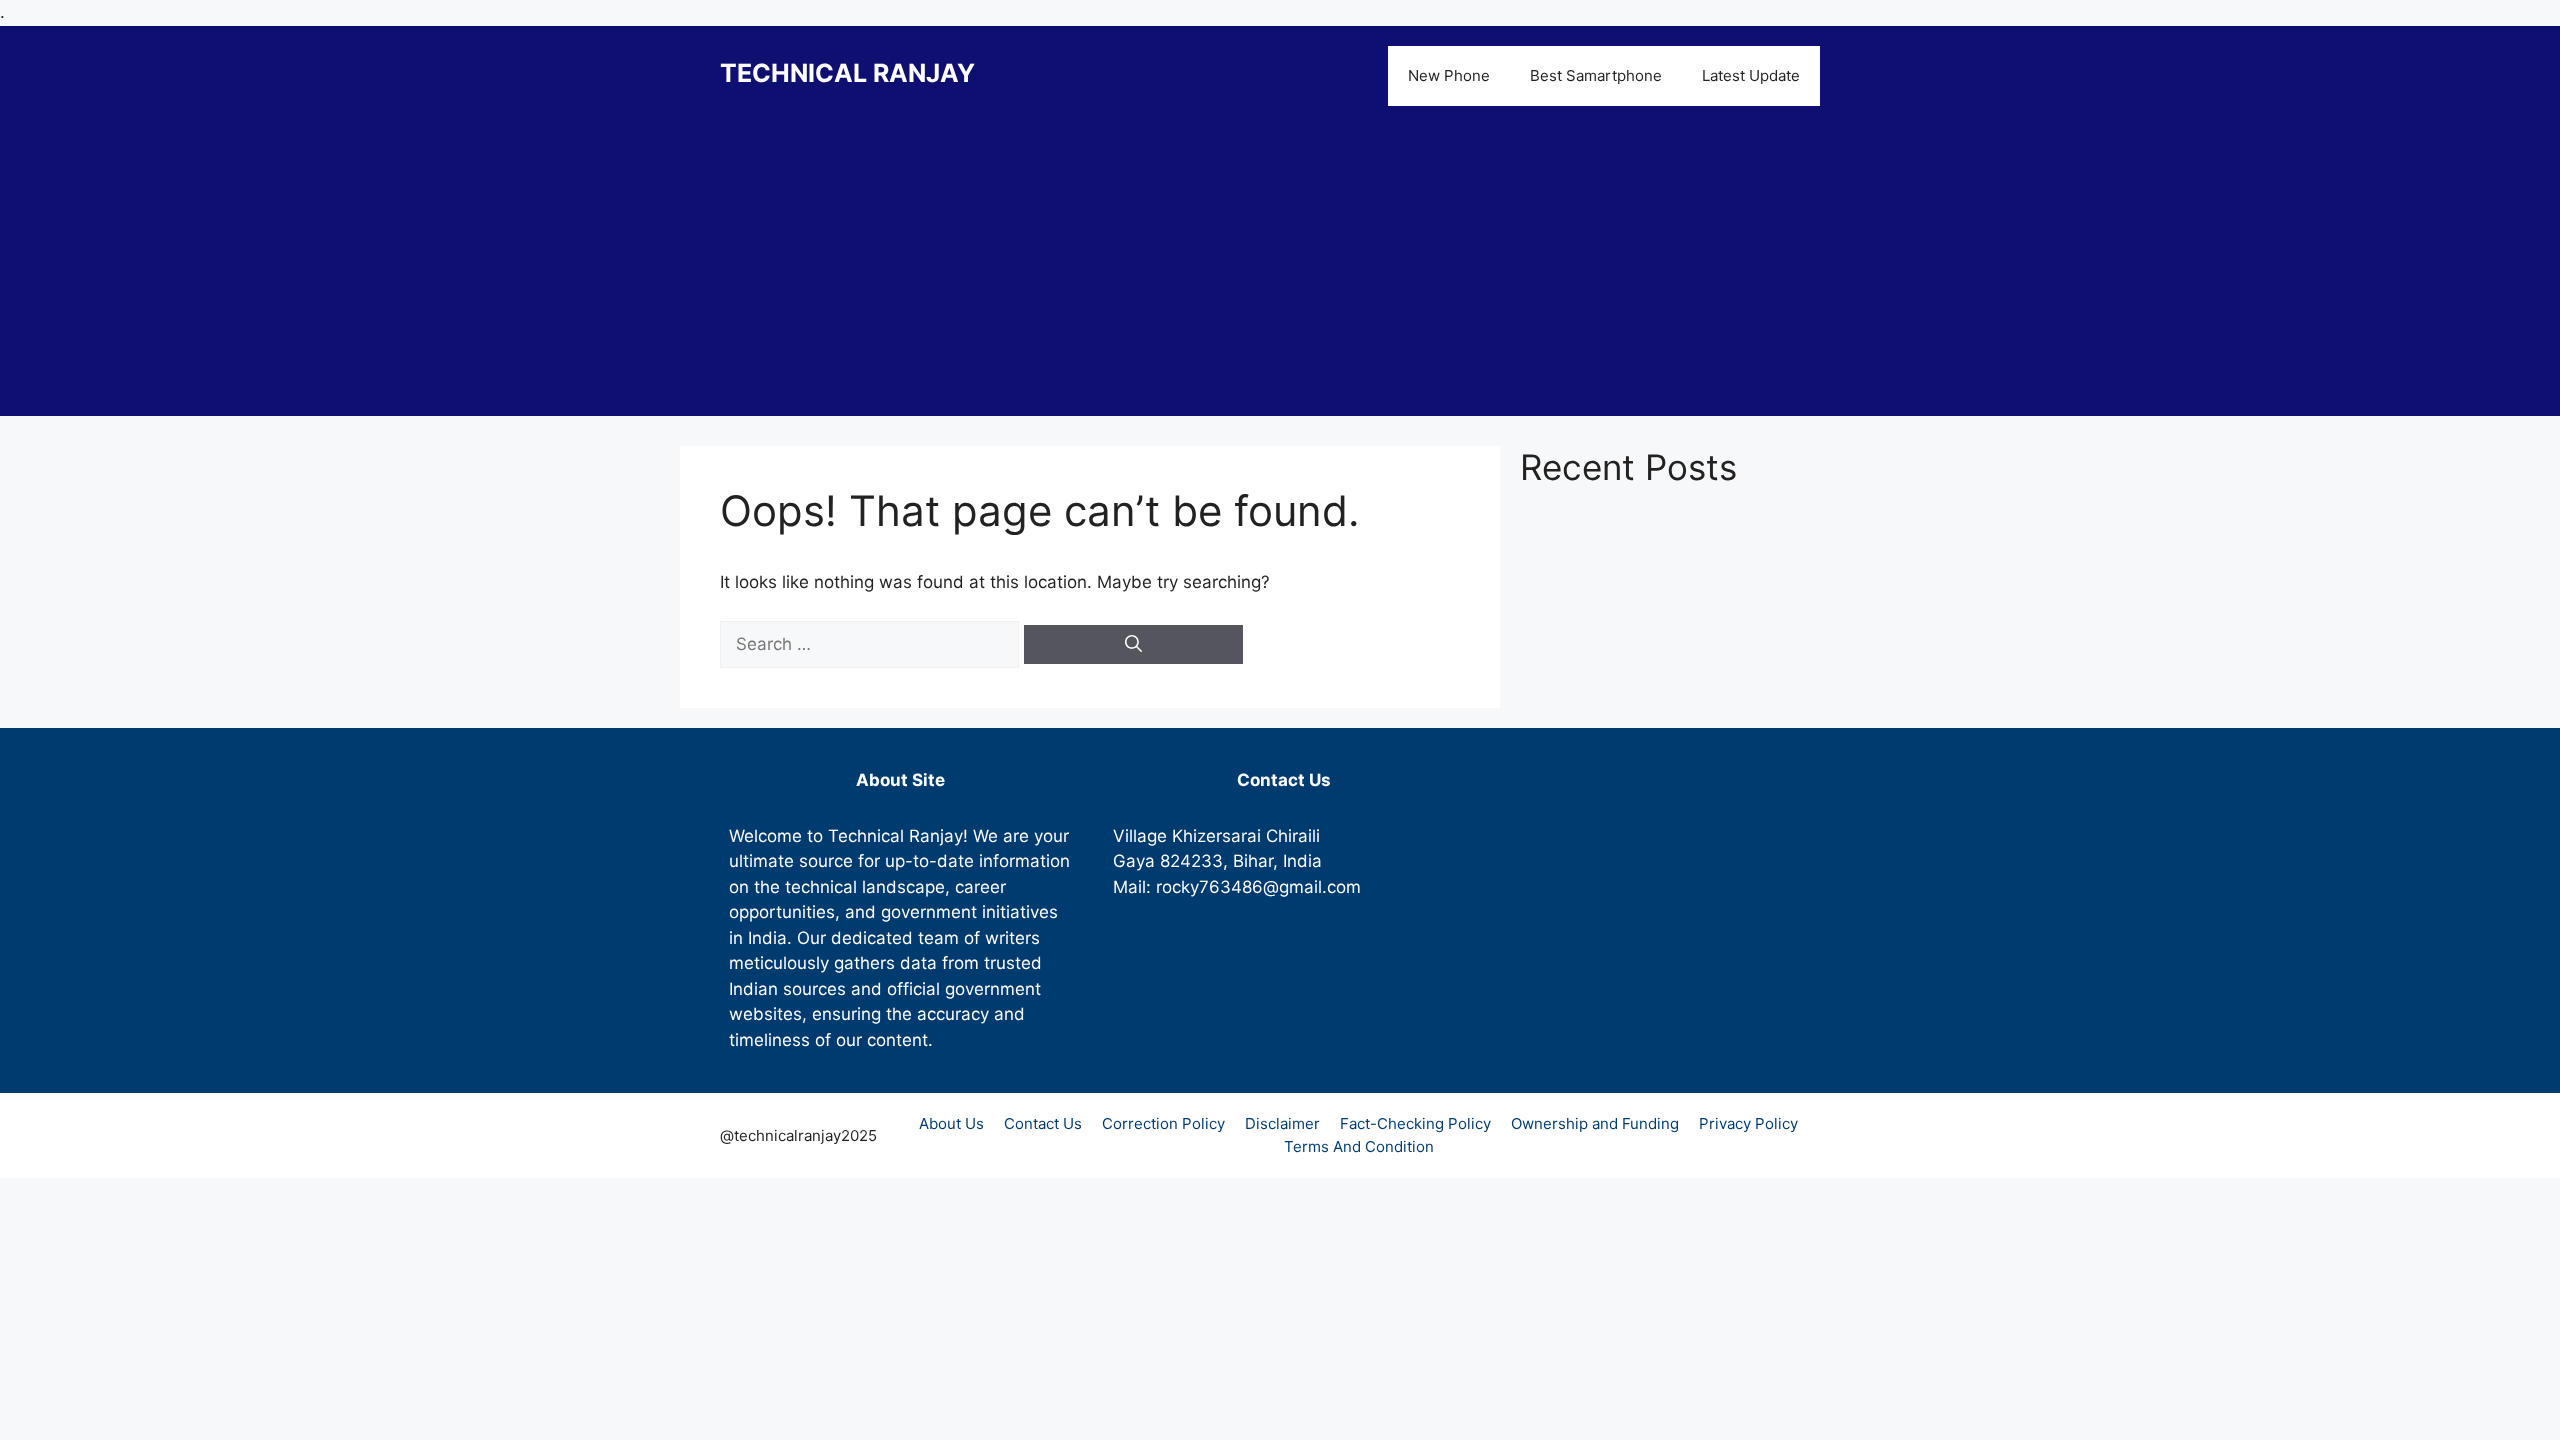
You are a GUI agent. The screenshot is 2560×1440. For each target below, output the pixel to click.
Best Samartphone (1596, 75)
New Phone (1449, 75)
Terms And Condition (1359, 1146)
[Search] (1133, 645)
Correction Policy (1163, 1123)
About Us (951, 1123)
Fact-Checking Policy (1415, 1123)
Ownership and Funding (1595, 1123)
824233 (1191, 861)
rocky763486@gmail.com (1258, 887)
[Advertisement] (1280, 276)
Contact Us (1043, 1123)
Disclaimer (1282, 1123)
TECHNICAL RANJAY (847, 73)
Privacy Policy (1748, 1123)
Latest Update (1751, 75)
